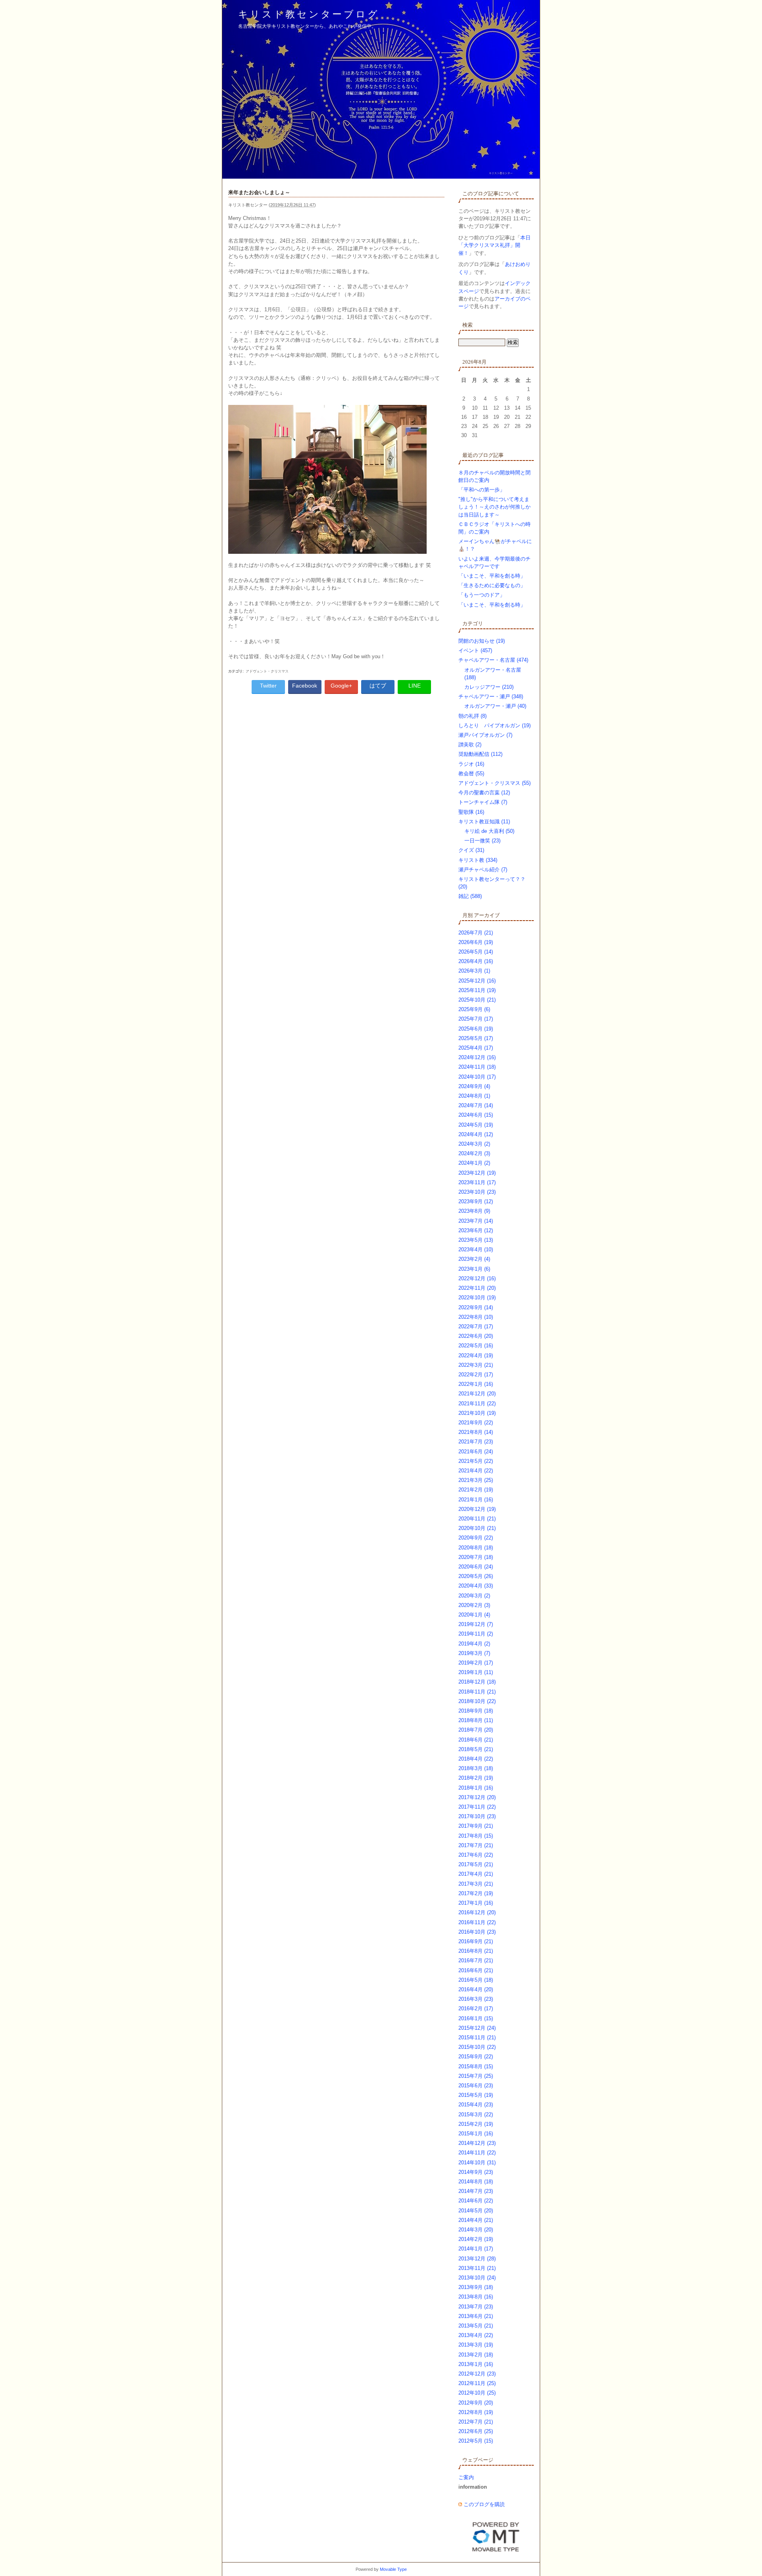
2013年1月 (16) (476, 2364)
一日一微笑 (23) (482, 841)
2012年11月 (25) (477, 2383)
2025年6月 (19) (476, 1029)
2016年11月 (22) (477, 1922)
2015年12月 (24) (477, 2028)
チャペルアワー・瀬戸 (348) (491, 697)
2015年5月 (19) (476, 2095)
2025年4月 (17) (476, 1048)
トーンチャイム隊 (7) (483, 802)
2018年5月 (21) (476, 1749)
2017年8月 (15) (476, 1836)
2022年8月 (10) (476, 1317)
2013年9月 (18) (476, 2287)
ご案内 (466, 2477)
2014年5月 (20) (476, 2211)
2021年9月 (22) (476, 1423)
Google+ (341, 686)
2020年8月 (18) (476, 1548)
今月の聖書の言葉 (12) (484, 793)
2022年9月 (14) (476, 1307)
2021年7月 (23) (476, 1442)
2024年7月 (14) (476, 1105)
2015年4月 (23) (476, 2105)
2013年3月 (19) (476, 2345)
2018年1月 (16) (476, 1788)
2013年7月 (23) (476, 2307)
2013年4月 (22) (476, 2335)
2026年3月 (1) (474, 971)
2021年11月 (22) (477, 1404)
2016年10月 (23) (477, 1932)
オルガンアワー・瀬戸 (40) (495, 706)
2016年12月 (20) (477, 1912)
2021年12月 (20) (477, 1394)
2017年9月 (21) (476, 1826)
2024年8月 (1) (474, 1096)
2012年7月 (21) (476, 2422)
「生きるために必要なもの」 (492, 585)
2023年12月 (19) (477, 1173)
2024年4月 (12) (476, 1134)
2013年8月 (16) (476, 2297)
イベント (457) (475, 650)
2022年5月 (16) (476, 1346)
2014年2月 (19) (476, 2239)
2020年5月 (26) (476, 1576)
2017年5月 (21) (476, 1864)
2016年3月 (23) (476, 1999)
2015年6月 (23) (476, 2086)
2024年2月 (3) (474, 1153)
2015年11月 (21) (477, 2037)
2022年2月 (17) (476, 1375)
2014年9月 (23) (476, 2172)
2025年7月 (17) (476, 1019)
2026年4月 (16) (476, 961)
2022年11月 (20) (477, 1288)
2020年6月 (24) (476, 1567)
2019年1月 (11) (476, 1672)
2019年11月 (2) (476, 1634)
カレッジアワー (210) (489, 687)
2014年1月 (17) (476, 2249)
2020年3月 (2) (474, 1596)
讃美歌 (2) (470, 745)
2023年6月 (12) (476, 1230)
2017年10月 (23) (477, 1816)
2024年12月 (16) (477, 1057)
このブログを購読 (484, 2504)
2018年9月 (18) (476, 1711)
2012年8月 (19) (476, 2412)
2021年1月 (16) (476, 1500)
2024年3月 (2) (474, 1144)
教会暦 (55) (471, 774)
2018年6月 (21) (476, 1740)
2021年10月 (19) (477, 1413)
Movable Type (393, 2569)
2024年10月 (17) (477, 1077)
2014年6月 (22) (476, 2201)
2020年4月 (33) (476, 1586)
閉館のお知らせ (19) (482, 641)
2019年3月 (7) (474, 1653)
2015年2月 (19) (476, 2124)
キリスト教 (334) (478, 860)
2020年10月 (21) (477, 1528)
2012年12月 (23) (477, 2374)
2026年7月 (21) (476, 933)
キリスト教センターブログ (309, 14)
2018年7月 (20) (476, 1730)
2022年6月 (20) (476, 1336)
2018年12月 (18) (477, 1682)
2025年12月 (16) (477, 981)
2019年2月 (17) (476, 1663)
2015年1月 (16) (476, 2134)
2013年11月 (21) (477, 2268)
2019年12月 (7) (476, 1624)
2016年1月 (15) (476, 2018)
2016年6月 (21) (476, 1970)
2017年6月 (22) (476, 1855)
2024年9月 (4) (474, 1086)
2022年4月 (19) (476, 1355)
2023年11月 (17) (477, 1182)
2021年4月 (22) (476, 1471)
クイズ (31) (471, 850)
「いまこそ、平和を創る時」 (492, 576)
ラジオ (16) (471, 764)
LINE (415, 686)
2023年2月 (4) (474, 1259)
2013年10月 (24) (477, 2278)
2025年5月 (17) (476, 1038)
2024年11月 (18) (477, 1067)
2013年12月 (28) (477, 2259)
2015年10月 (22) (477, 2047)
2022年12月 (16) (477, 1278)
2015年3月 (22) (476, 2115)
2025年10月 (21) (477, 1000)
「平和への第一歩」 (482, 490)
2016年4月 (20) (476, 1989)
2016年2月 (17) (476, 2009)
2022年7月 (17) (476, 1327)
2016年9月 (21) (476, 1941)
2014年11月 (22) (477, 2153)
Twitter (268, 686)
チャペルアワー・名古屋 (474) (493, 660)
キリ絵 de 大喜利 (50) (489, 831)
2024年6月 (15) (476, 1115)
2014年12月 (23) (477, 2143)
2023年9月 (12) (476, 1201)
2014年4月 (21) (476, 2220)
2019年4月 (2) (474, 1644)
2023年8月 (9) (474, 1211)
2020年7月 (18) (476, 1557)
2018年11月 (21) (477, 1692)
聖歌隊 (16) (471, 812)
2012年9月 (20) (476, 2403)
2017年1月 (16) (476, 1903)
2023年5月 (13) (476, 1240)
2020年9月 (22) (476, 1538)
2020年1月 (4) (474, 1615)
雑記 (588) (470, 896)
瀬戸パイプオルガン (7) (485, 735)
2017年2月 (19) (476, 1893)
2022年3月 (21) (476, 1365)
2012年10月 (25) (477, 2393)
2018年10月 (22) (477, 1701)
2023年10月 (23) (477, 1192)
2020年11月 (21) (477, 1519)
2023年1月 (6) (474, 1269)
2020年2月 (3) (474, 1605)
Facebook (305, 686)
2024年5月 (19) (476, 1125)
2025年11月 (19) (477, 990)
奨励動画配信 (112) (480, 754)
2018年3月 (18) (476, 1768)
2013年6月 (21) (476, 2316)
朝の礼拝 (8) (472, 716)
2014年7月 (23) (476, 2191)
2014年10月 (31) (477, 2163)
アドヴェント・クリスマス (267, 671)
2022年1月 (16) (476, 1384)
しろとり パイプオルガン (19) (495, 725)
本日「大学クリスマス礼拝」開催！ (495, 245)
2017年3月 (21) (476, 1884)
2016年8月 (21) (476, 1951)
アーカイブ (487, 915)
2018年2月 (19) (476, 1778)
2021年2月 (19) (476, 1490)
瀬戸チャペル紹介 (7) (483, 870)
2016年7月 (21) (476, 1960)
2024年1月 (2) (474, 1163)
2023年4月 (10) (476, 1249)
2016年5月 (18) (476, 1980)
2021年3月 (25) (476, 1480)
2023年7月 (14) (476, 1221)
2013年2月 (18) (476, 2355)
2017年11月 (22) (477, 1807)
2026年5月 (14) (476, 952)
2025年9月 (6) (474, 1009)
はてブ (378, 686)
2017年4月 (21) (476, 1874)
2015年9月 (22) (476, 2057)
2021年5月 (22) (476, 1461)
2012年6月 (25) (476, 2431)
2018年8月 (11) (476, 1720)
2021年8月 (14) (476, 1432)
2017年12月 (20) (477, 1797)
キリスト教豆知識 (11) (484, 822)
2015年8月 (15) (476, 2066)
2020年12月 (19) (477, 1509)
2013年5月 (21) (476, 2326)
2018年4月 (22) (476, 1759)
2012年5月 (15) (476, 2441)
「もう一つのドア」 (482, 595)
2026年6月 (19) (476, 942)
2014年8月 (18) (476, 2182)
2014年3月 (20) (476, 2230)
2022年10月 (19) (477, 1298)
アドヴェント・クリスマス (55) (495, 783)
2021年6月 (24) (476, 1452)
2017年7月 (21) (476, 1845)
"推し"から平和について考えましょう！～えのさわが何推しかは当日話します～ (495, 507)
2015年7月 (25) (476, 2076)
